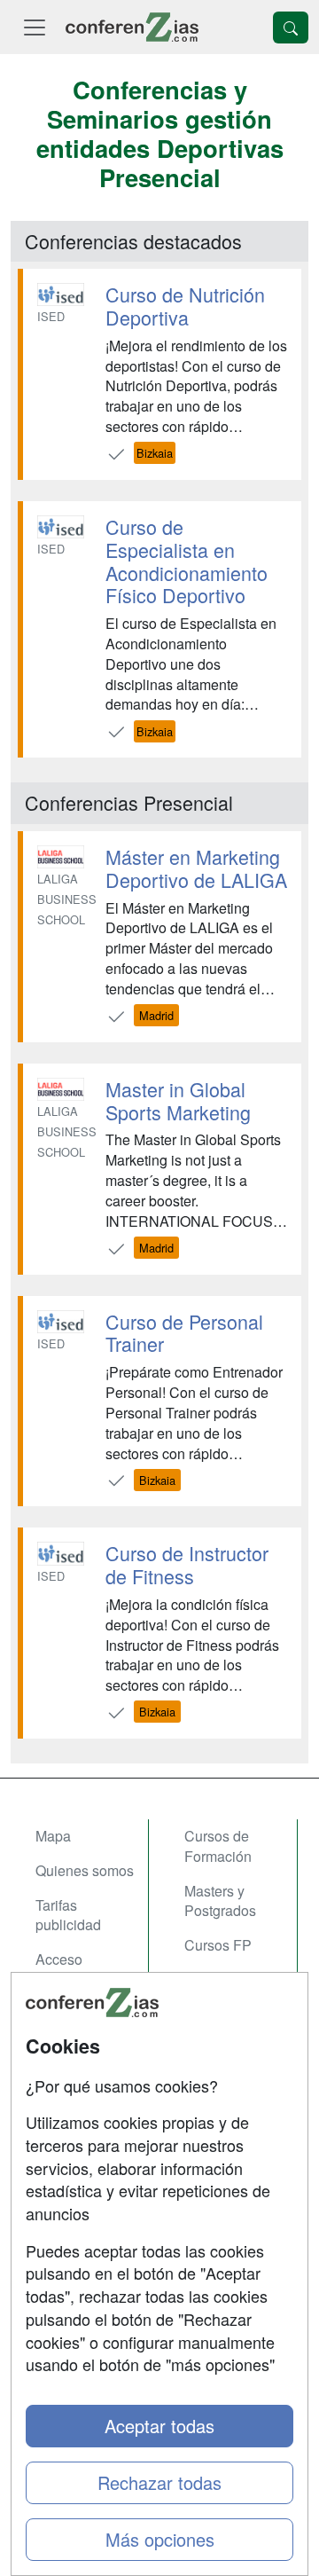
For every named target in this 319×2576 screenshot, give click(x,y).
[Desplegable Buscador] (291, 27)
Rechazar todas (159, 2482)
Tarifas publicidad (68, 1915)
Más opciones (160, 2539)
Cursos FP (218, 1945)
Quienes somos (85, 1870)
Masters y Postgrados (220, 1901)
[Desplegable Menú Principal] (35, 27)
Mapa (53, 1836)
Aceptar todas (159, 2426)
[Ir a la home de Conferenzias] (132, 27)
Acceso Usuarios (64, 1969)
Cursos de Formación (218, 1846)
